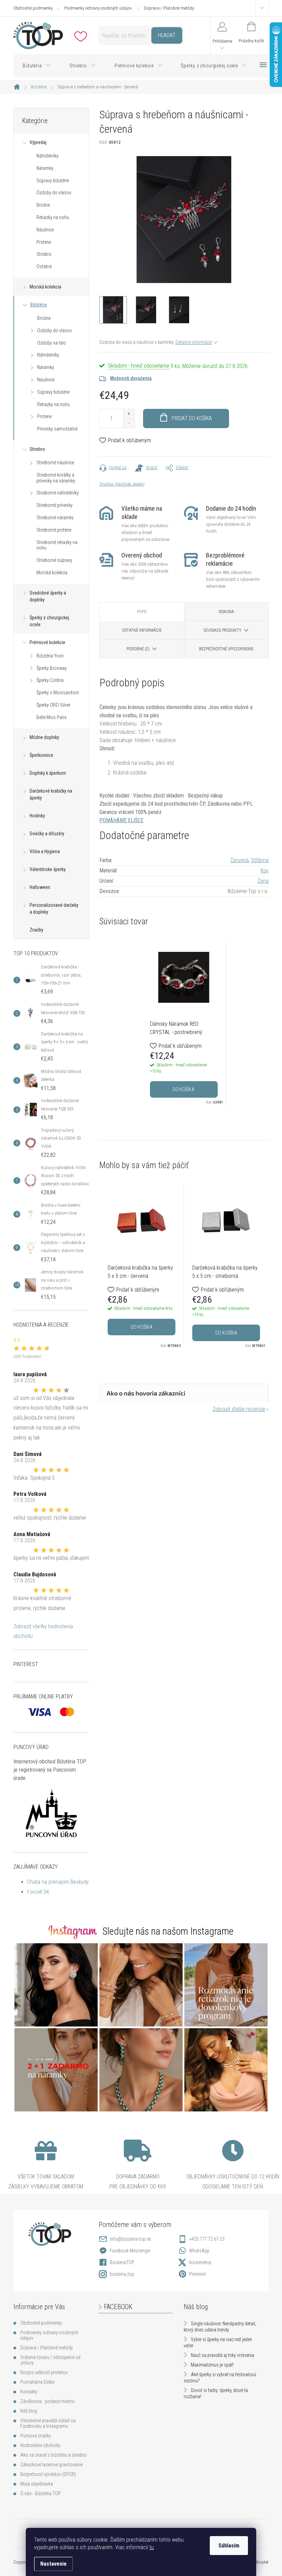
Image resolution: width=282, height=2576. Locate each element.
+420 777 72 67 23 (207, 2239)
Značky (36, 930)
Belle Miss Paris (52, 717)
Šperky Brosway (52, 668)
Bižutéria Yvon (50, 656)
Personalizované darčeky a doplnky (54, 909)
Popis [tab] (142, 612)
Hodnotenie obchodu (40, 2445)
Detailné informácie (194, 342)
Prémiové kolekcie (47, 642)
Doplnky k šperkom (48, 773)
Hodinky (37, 816)
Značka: (122, 484)
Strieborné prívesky (55, 505)
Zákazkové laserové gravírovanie (51, 2465)
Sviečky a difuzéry (47, 834)
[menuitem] (37, 66)
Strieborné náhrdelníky (58, 493)
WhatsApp (199, 2251)
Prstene (44, 242)
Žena (263, 881)
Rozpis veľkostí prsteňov (44, 2372)
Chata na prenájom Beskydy (58, 1882)
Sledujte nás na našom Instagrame (168, 1931)
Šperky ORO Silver (53, 705)
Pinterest (198, 2274)
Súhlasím (229, 2546)
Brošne (43, 205)
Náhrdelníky (47, 156)
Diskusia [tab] (226, 612)
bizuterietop (200, 2262)
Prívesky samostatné (57, 429)
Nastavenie (53, 2564)
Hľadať (167, 35)
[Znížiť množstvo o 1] (129, 423)
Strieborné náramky (55, 518)
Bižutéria (39, 305)
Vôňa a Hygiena (45, 851)
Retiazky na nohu (53, 217)
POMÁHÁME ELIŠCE (121, 820)
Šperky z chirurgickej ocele (49, 621)
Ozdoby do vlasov (54, 193)
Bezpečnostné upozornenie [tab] (226, 649)
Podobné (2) (138, 649)
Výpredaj (38, 142)
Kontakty (29, 2392)
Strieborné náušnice (55, 463)
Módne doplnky (44, 737)
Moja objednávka (37, 2484)
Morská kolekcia (45, 287)
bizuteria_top (122, 2274)
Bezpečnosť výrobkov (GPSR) (48, 2474)
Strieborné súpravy (54, 560)
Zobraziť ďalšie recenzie (239, 1409)
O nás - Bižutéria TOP (41, 2493)
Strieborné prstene (54, 530)
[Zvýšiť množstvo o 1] (129, 414)
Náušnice (45, 230)
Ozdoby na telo (52, 343)
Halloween (40, 887)
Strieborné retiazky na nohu (57, 545)
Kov (265, 871)
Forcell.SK (38, 1892)
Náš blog (29, 2411)
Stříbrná (260, 860)
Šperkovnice (41, 755)
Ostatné (44, 267)
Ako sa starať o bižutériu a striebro (53, 2455)
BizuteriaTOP (122, 2262)
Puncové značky (36, 2436)
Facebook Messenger (130, 2251)
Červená (240, 860)
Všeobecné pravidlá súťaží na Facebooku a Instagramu (48, 2423)
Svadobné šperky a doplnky (48, 596)
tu (151, 2547)
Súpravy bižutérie (53, 181)
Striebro (44, 254)
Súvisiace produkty (223, 630)
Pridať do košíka (192, 418)
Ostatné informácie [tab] (142, 630)
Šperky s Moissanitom (58, 693)
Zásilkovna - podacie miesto (47, 2401)
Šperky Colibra (50, 680)
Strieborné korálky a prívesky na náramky (56, 478)
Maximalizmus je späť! (212, 2365)
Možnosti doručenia (131, 378)
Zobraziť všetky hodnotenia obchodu (43, 1631)
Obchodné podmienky (33, 8)
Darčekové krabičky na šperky (51, 794)
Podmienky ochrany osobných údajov (98, 8)
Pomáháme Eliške (37, 2382)
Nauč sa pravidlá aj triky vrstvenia (223, 2355)
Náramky (45, 168)
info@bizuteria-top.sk (130, 2239)
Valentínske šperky (48, 869)
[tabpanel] (184, 1023)
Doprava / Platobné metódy (169, 8)
